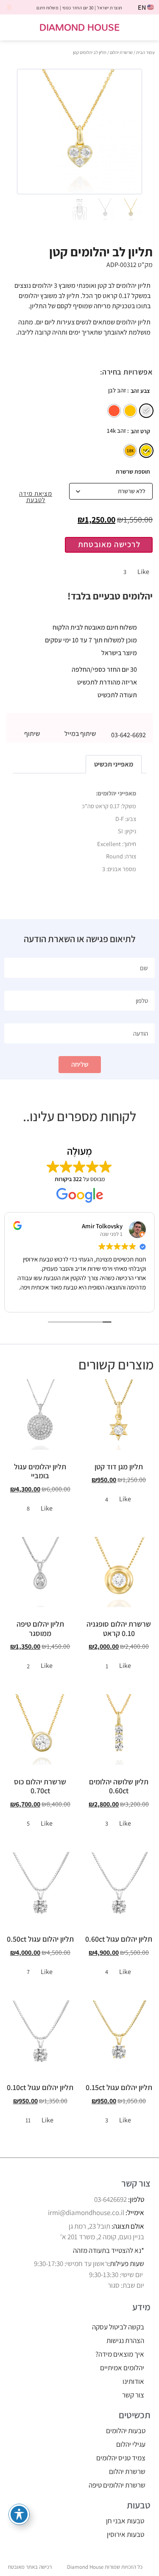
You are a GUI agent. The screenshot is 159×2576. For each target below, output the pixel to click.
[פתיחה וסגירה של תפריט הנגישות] (19, 2514)
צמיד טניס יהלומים (121, 2458)
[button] (147, 27)
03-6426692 (110, 2199)
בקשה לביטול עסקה (118, 2327)
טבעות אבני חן (125, 2521)
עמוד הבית (145, 52)
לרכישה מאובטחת (109, 544)
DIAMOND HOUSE (79, 27)
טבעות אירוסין (126, 2534)
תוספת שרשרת (133, 471)
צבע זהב (140, 391)
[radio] (146, 411)
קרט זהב (140, 431)
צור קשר (133, 2395)
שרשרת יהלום (121, 52)
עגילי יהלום (131, 2444)
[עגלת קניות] (14, 28)
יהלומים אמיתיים (122, 2368)
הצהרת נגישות (125, 2340)
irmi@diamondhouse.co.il (86, 2212)
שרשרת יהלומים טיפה (117, 2485)
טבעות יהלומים (126, 2431)
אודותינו (133, 2381)
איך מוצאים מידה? (120, 2354)
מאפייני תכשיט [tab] (114, 764)
